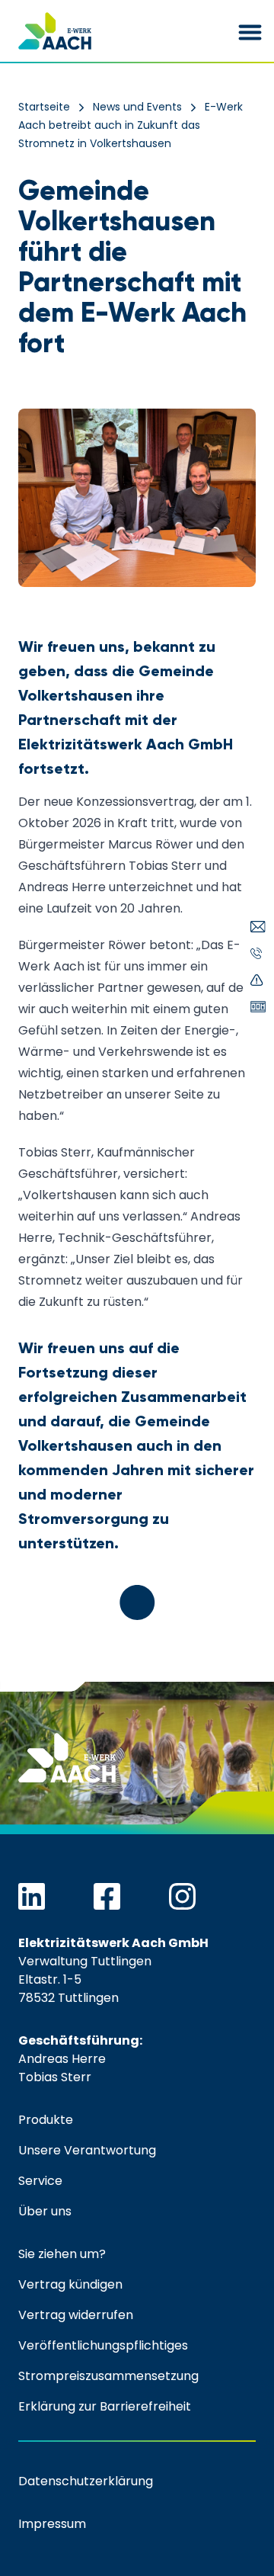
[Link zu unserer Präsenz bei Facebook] (107, 1896)
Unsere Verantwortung (87, 2150)
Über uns (45, 2211)
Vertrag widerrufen (76, 2315)
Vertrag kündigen (70, 2284)
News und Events (137, 107)
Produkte (46, 2120)
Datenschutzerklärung (86, 2481)
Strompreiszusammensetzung (108, 2376)
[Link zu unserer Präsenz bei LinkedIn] (32, 1896)
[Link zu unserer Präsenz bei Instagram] (182, 1896)
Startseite (44, 107)
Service (40, 2181)
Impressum (52, 2524)
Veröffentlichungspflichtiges (103, 2345)
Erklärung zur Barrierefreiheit (105, 2406)
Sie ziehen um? (62, 2254)
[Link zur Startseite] (55, 31)
